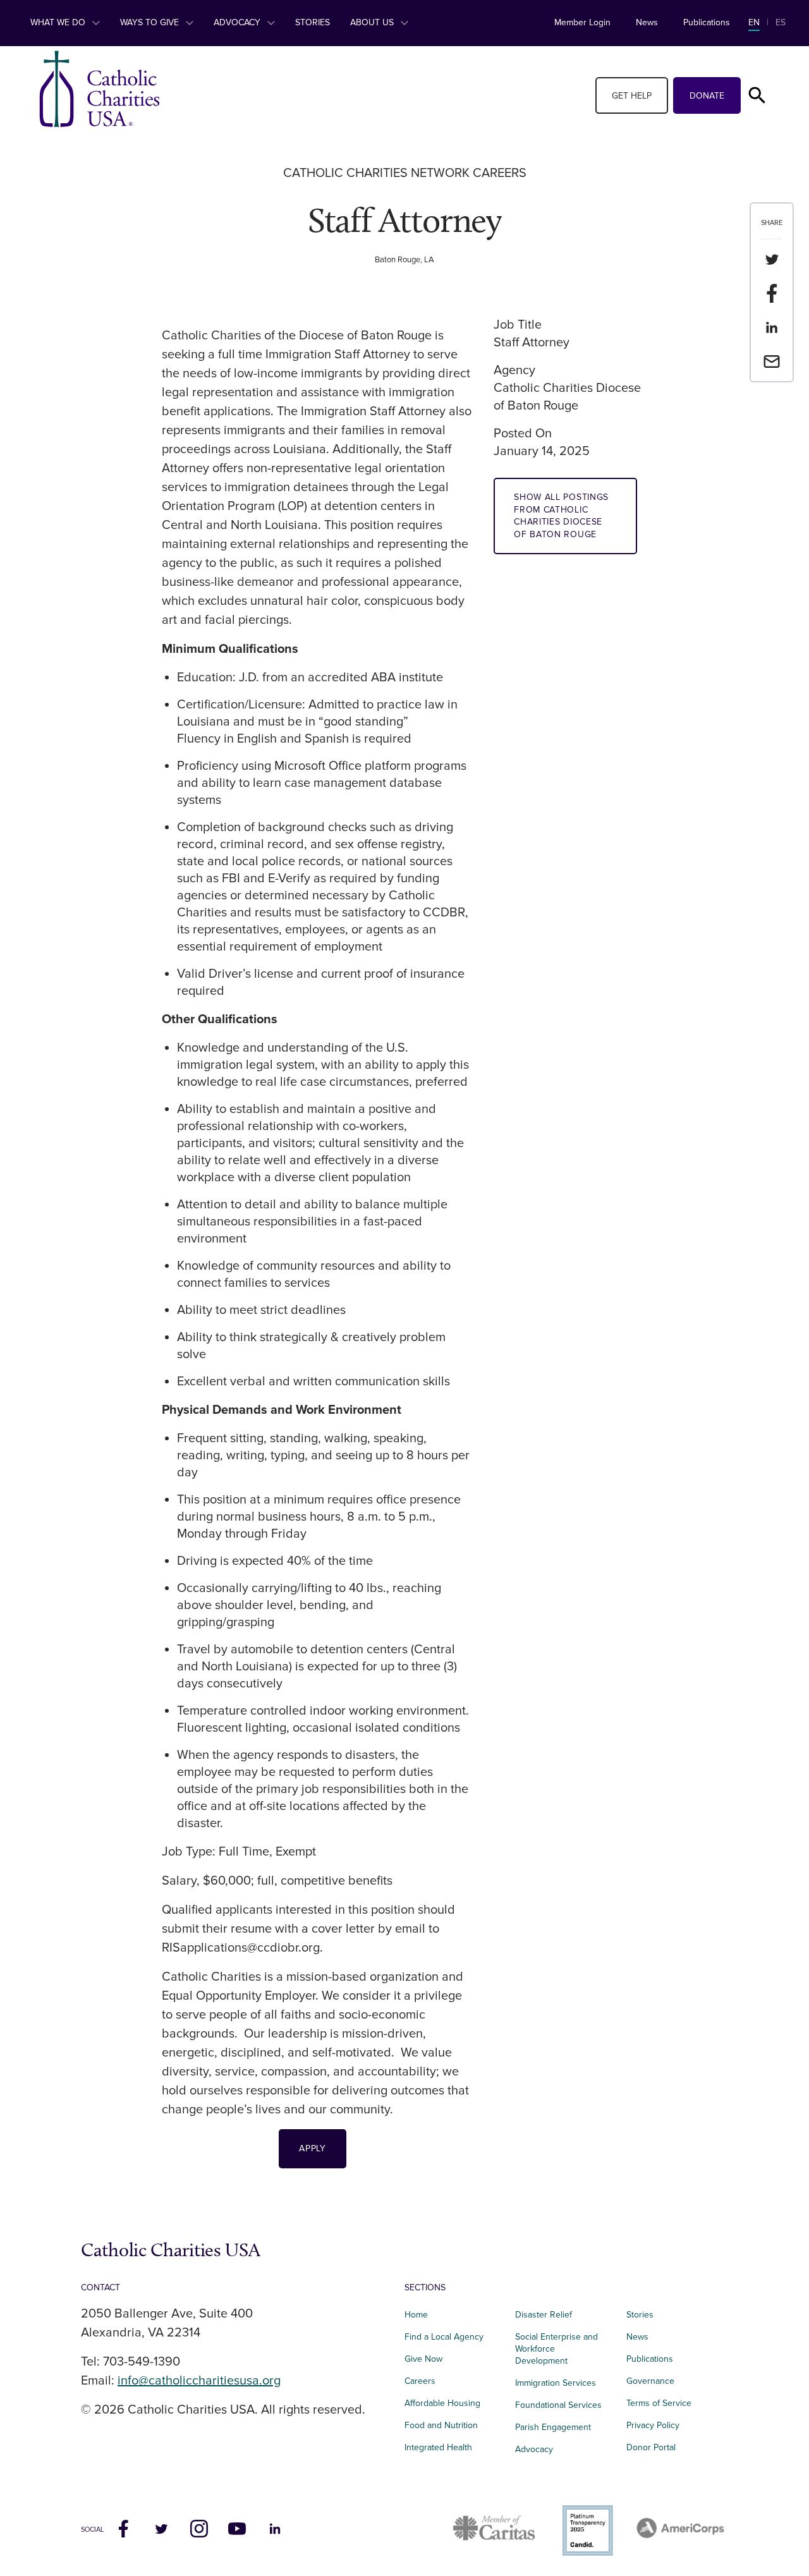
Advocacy (238, 22)
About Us (373, 22)
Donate (707, 96)
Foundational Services (558, 2405)
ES (781, 22)
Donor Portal (651, 2447)
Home (416, 2315)
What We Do (59, 22)
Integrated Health (438, 2447)
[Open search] (757, 95)
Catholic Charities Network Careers (405, 173)
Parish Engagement (553, 2427)
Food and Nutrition (441, 2425)
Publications (707, 22)
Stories (313, 22)
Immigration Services (556, 2383)
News (647, 22)
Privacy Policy (653, 2425)
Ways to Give (151, 22)
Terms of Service (659, 2403)
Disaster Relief (544, 2315)
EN (754, 22)
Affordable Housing (442, 2403)
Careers (420, 2381)
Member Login (582, 22)
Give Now (423, 2359)
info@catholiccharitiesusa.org (199, 2381)
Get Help (632, 96)
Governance (650, 2381)
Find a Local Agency (444, 2337)
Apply (313, 2148)
